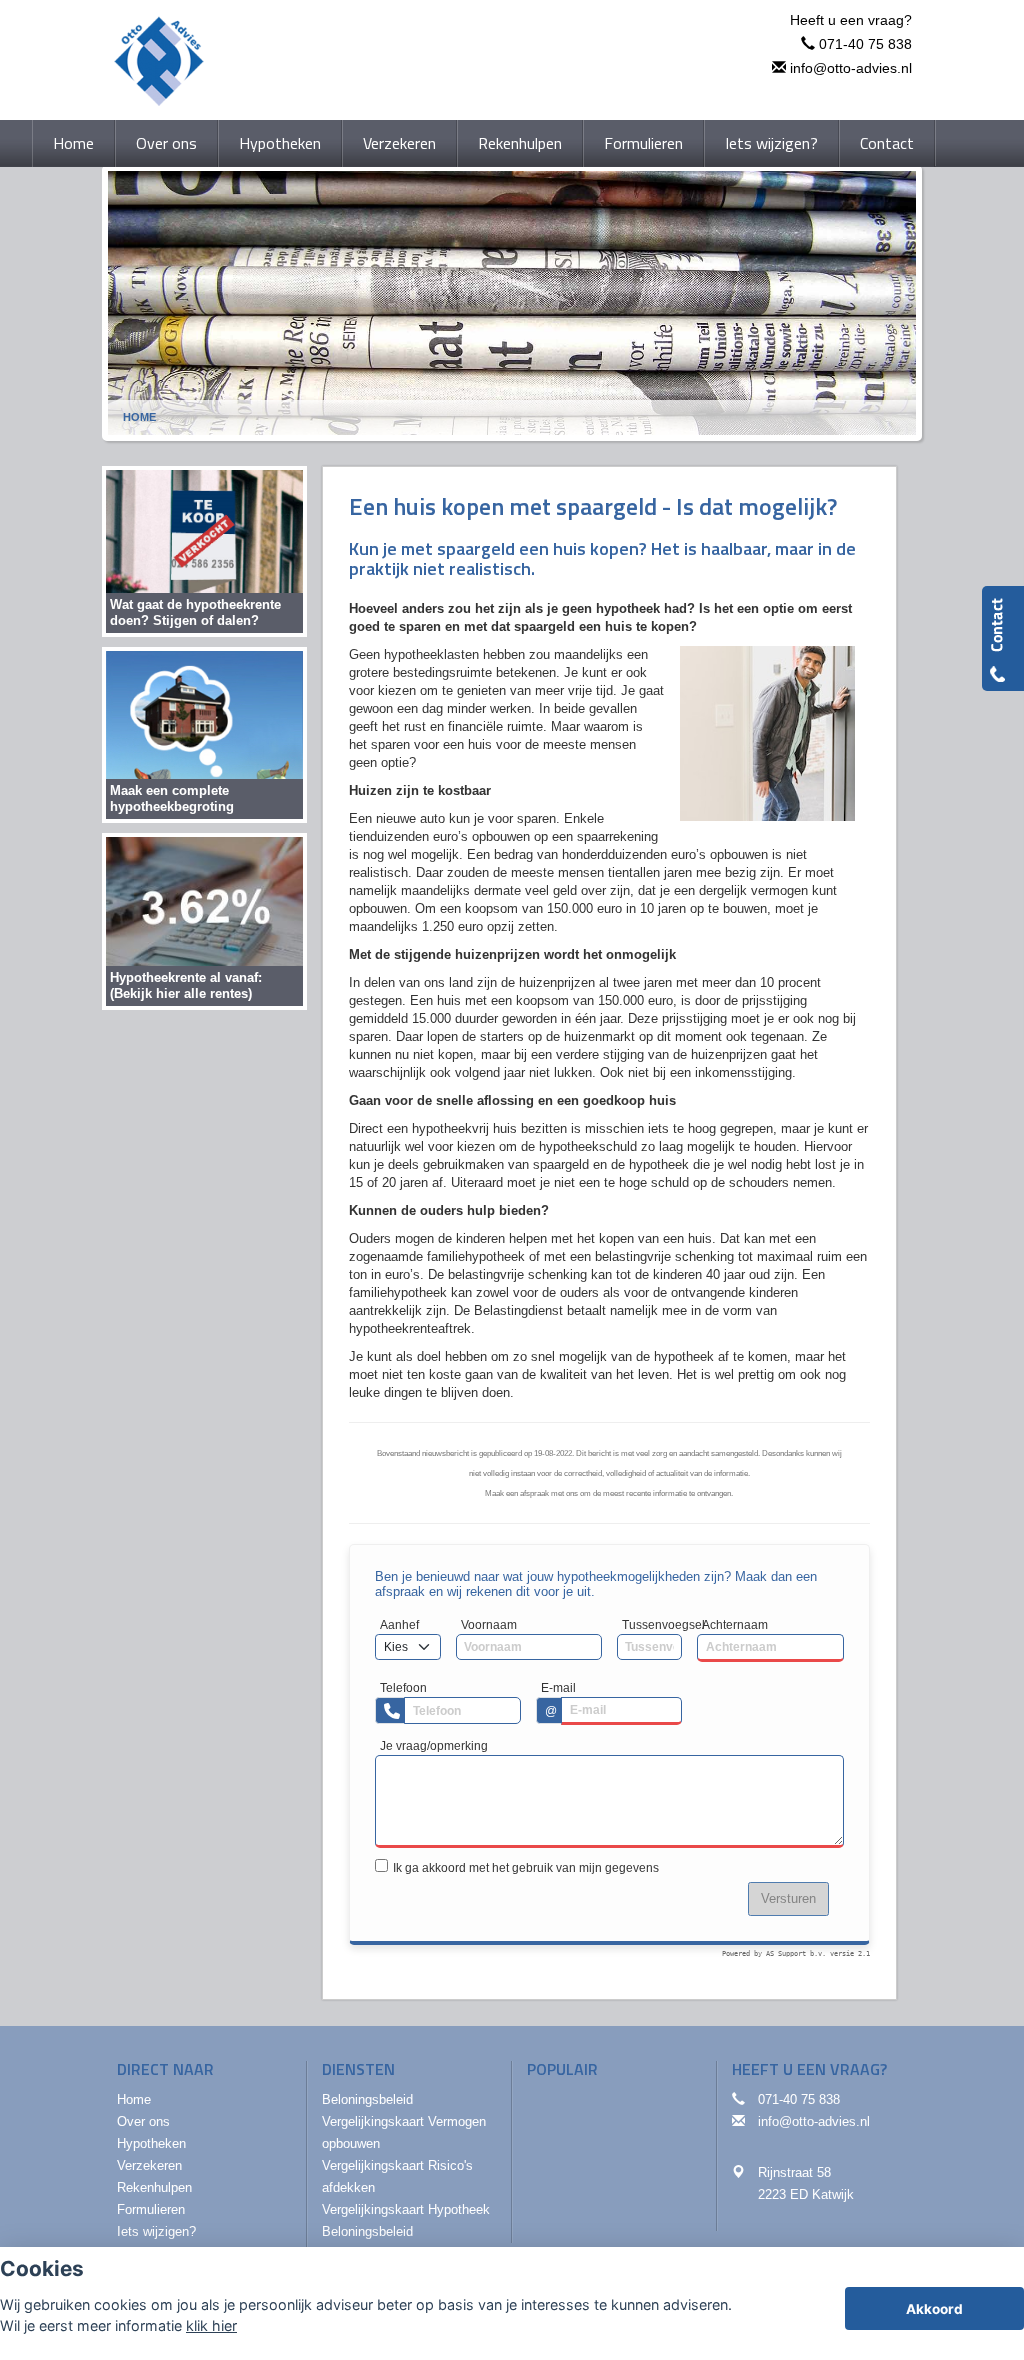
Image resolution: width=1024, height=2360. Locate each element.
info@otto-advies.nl (851, 68)
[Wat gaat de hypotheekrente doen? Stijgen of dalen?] (204, 550)
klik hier (211, 2325)
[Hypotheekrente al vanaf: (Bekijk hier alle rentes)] (204, 920)
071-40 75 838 (865, 44)
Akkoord (934, 2309)
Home (139, 417)
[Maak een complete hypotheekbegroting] (204, 734)
